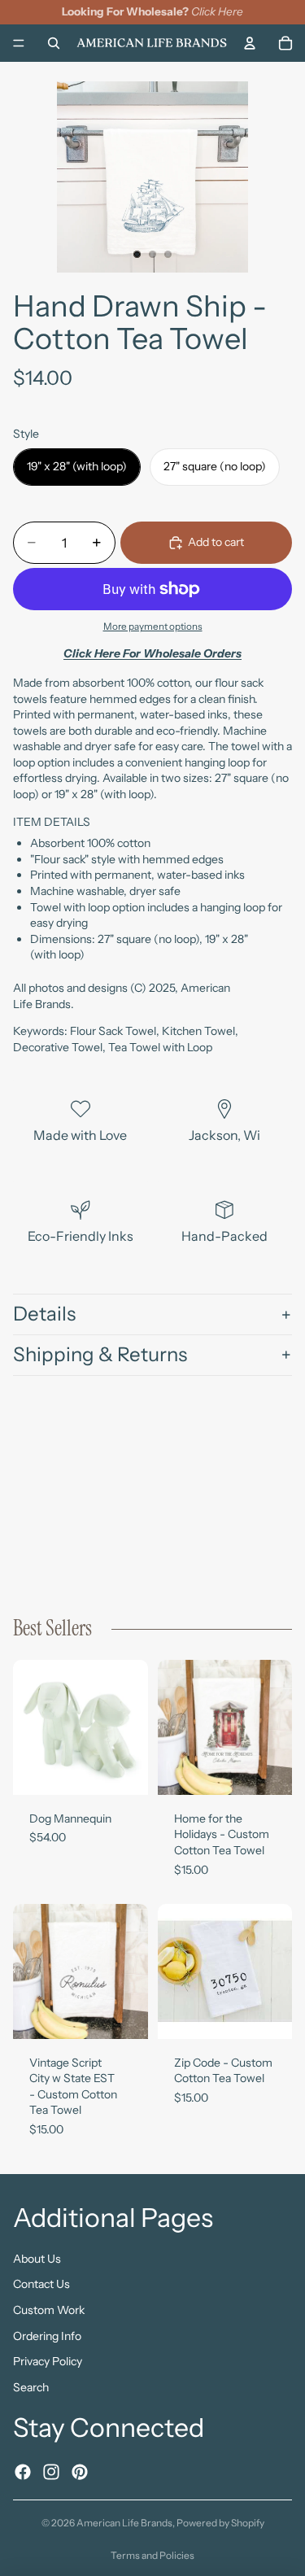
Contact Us (41, 2285)
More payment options (153, 627)
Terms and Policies (152, 2555)
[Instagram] (51, 2472)
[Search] (54, 42)
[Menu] (19, 43)
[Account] (250, 42)
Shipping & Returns (100, 1354)
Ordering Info (47, 2336)
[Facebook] (23, 2472)
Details (44, 1314)
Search (31, 2387)
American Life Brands (124, 2523)
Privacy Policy (48, 2361)
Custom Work (49, 2310)
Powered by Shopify (220, 2523)
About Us (37, 2259)
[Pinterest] (80, 2472)
